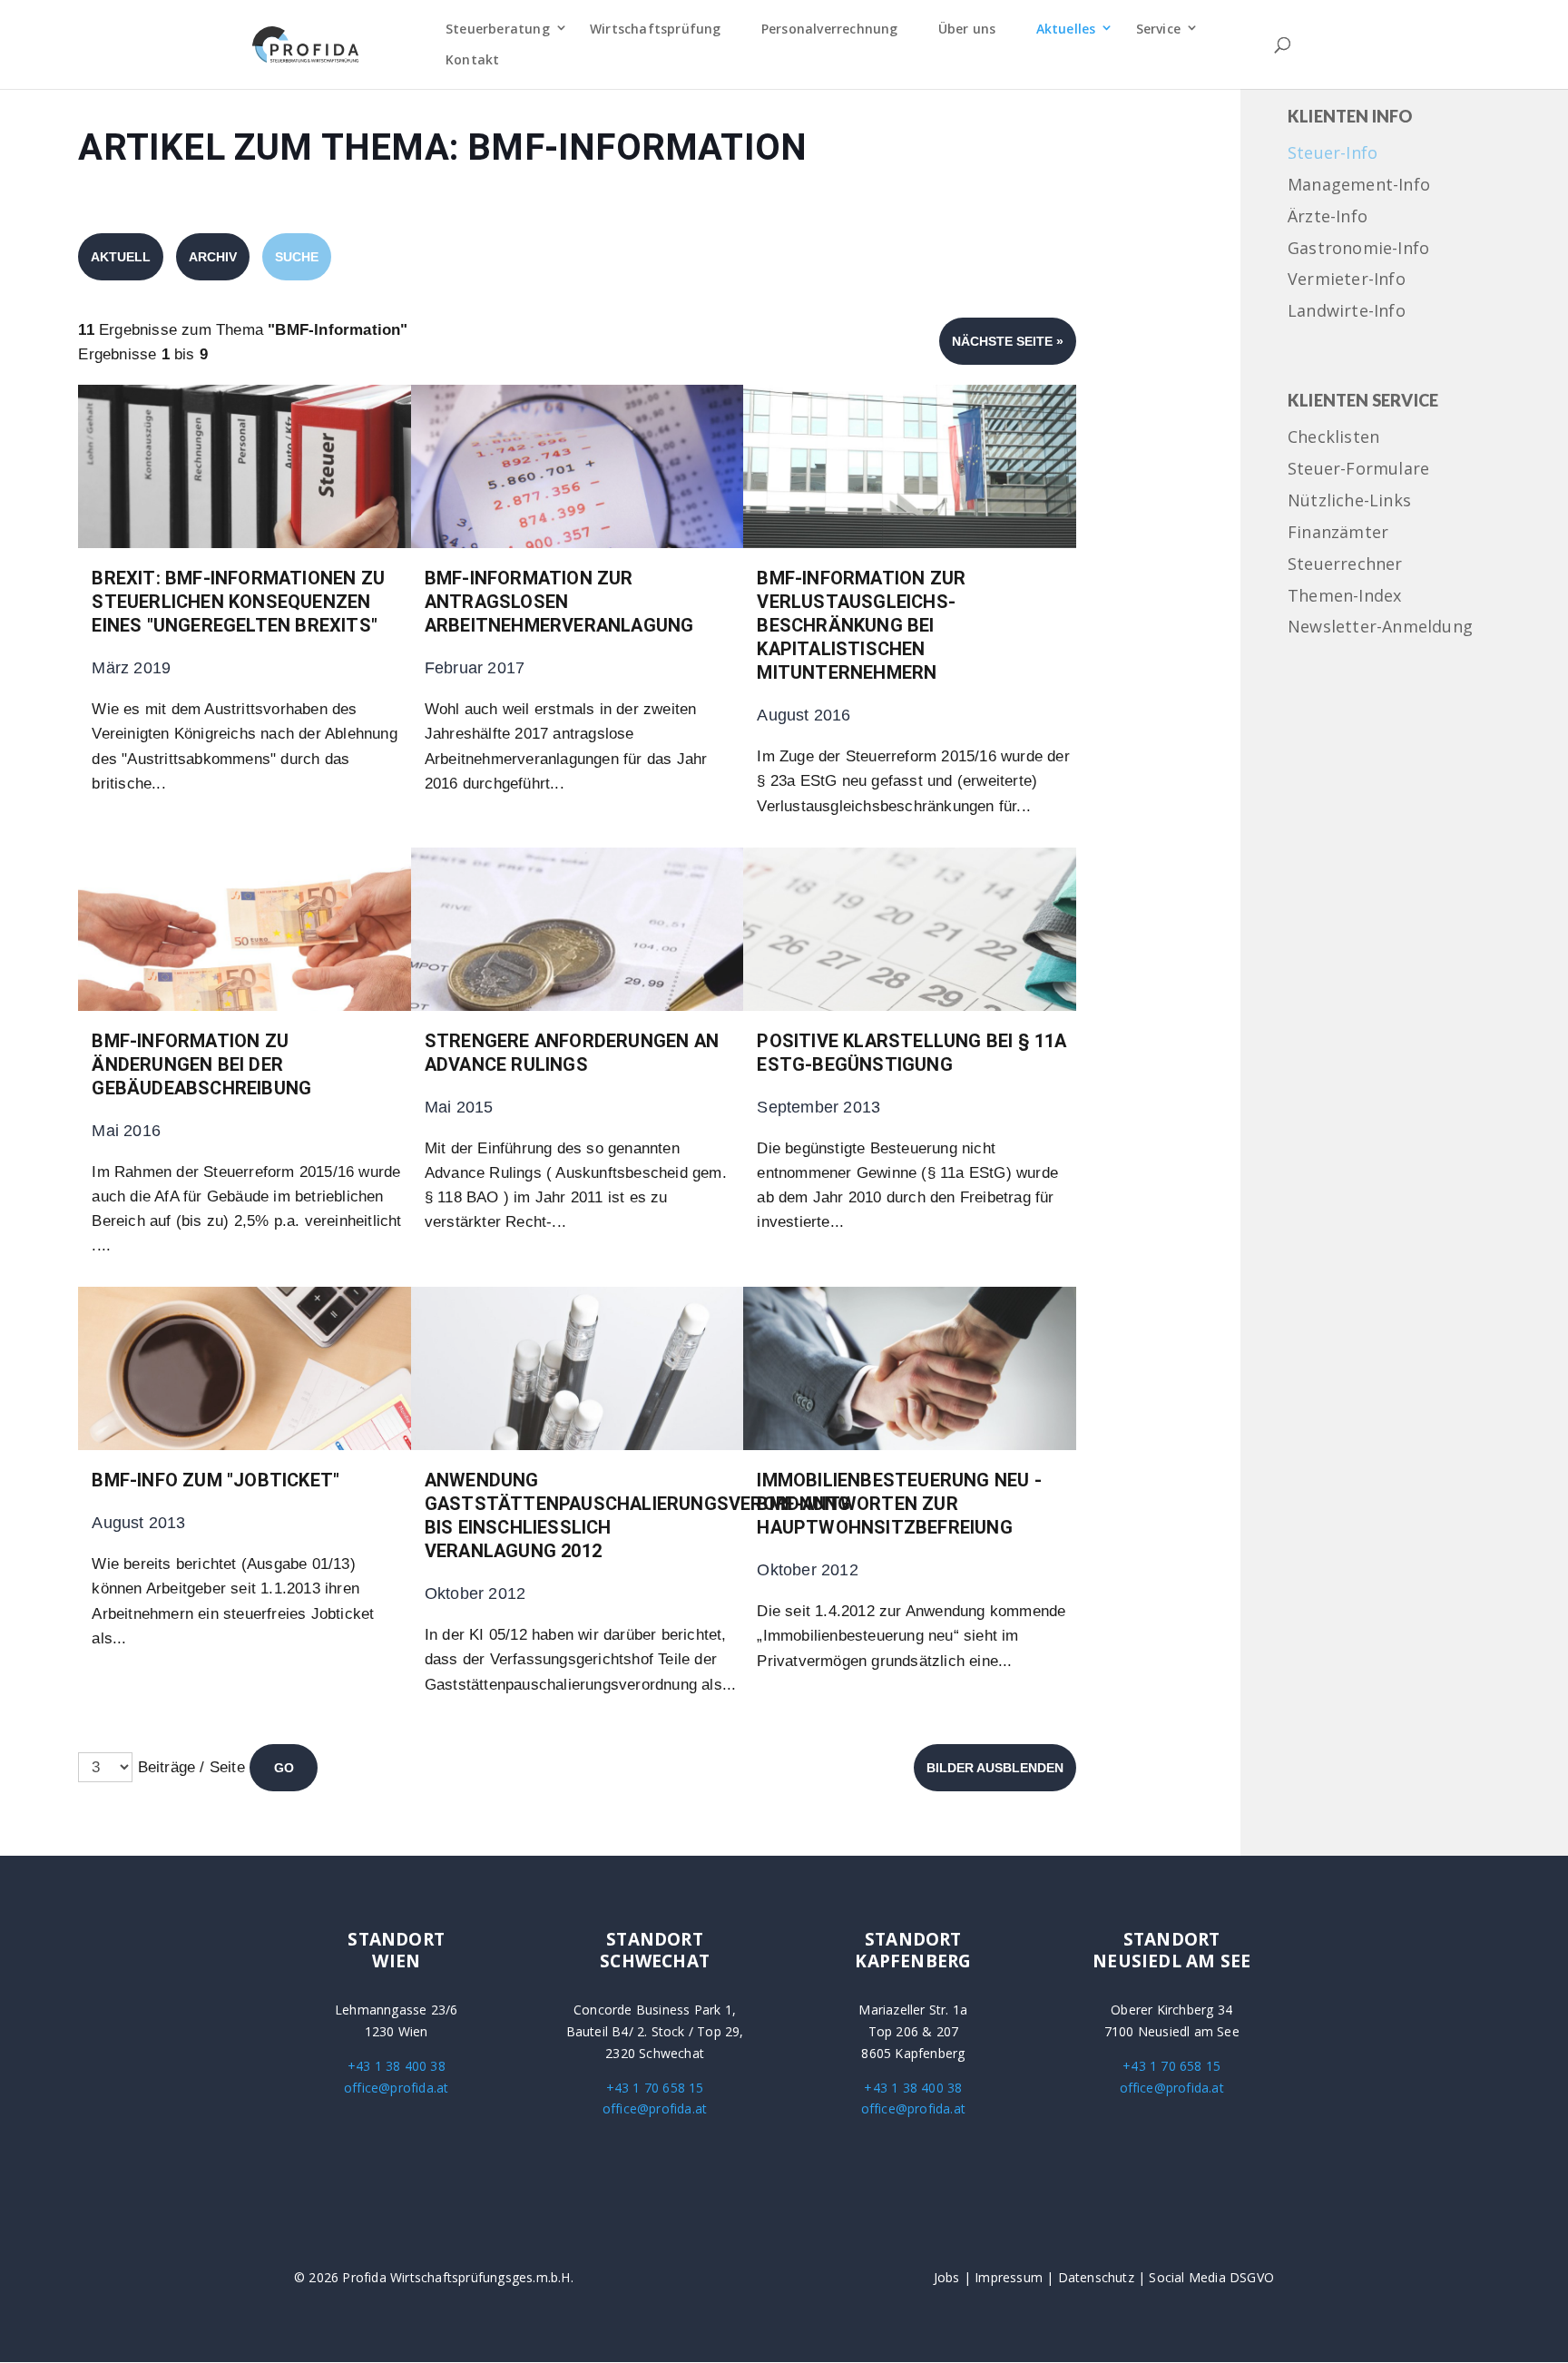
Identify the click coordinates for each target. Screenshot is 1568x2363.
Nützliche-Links (1349, 501)
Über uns (967, 29)
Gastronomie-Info (1358, 249)
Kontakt (472, 59)
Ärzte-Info (1328, 217)
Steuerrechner (1345, 565)
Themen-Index (1344, 597)
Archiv (213, 257)
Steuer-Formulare (1358, 470)
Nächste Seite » (1008, 341)
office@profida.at (396, 2088)
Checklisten (1333, 438)
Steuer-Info (1333, 154)
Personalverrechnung (830, 29)
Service (1158, 29)
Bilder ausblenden (995, 1768)
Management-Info (1359, 186)
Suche (297, 257)
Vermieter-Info (1347, 280)
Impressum (1009, 2277)
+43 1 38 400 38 (397, 2066)
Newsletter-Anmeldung (1380, 628)
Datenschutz (1096, 2277)
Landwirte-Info (1347, 312)
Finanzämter (1338, 533)
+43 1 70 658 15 (655, 2088)
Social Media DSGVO (1211, 2277)
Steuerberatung (498, 29)
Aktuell (121, 257)
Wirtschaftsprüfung (656, 29)
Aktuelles (1066, 29)
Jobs (947, 2277)
